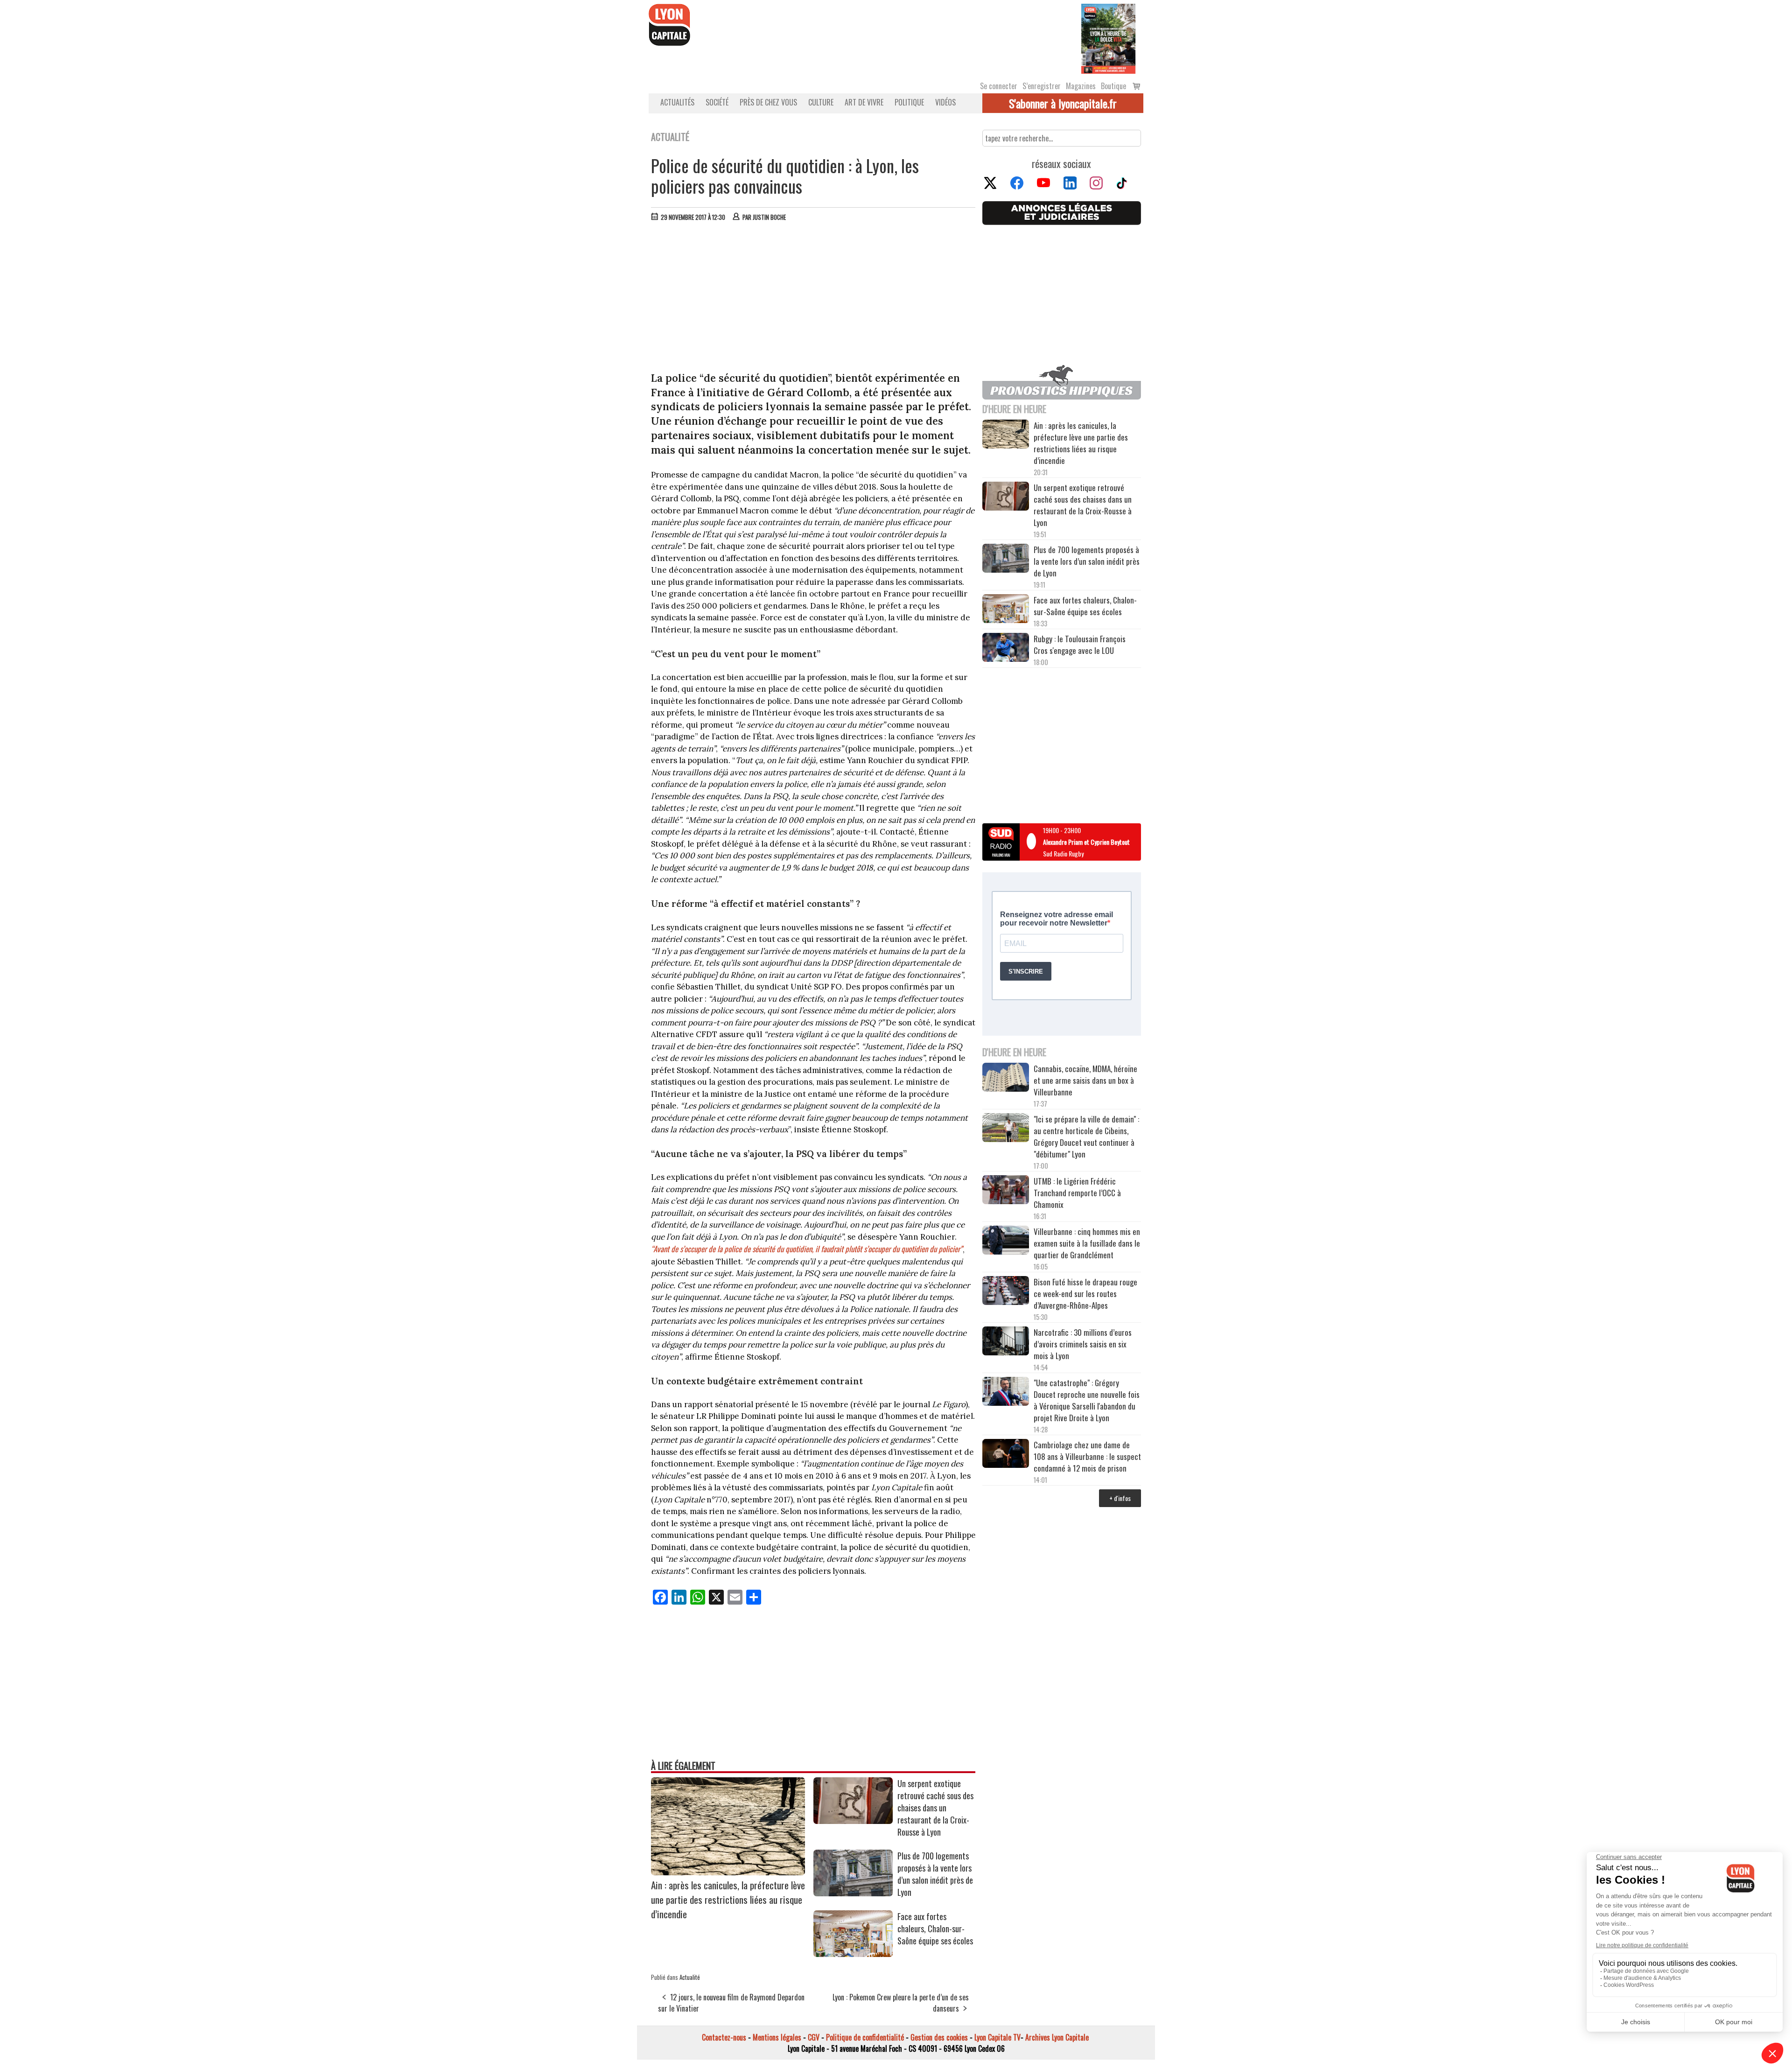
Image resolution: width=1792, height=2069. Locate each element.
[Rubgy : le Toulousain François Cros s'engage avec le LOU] (1006, 649)
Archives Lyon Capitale (1057, 2037)
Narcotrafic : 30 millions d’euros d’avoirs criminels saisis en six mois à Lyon (1083, 1344)
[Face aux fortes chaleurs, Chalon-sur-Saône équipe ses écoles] (853, 1954)
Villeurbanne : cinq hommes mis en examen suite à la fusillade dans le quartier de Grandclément (1087, 1243)
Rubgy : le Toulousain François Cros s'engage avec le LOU (1080, 645)
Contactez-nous (724, 2037)
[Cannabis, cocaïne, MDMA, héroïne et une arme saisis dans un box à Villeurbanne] (1006, 1079)
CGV (814, 2037)
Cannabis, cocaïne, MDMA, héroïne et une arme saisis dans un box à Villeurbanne (1085, 1080)
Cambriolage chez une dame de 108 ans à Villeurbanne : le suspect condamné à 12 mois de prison (1087, 1456)
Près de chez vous (768, 102)
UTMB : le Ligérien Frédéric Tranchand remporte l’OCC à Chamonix (1077, 1193)
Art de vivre (864, 102)
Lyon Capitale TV (997, 2037)
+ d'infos (1120, 1498)
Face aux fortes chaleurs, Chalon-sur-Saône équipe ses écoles (935, 1929)
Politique (909, 102)
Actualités (677, 102)
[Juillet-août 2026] (1108, 38)
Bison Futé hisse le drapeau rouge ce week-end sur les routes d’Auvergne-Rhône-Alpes (1085, 1294)
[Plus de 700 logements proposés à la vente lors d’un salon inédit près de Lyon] (853, 1893)
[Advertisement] (813, 299)
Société (717, 102)
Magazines (1081, 86)
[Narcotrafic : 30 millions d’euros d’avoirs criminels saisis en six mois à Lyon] (1006, 1342)
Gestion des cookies (939, 2037)
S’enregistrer (1042, 86)
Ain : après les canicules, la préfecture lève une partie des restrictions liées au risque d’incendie (728, 1899)
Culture (821, 102)
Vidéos (945, 102)
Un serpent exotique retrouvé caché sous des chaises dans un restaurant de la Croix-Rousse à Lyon (935, 1808)
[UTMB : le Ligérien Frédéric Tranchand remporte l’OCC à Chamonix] (1006, 1191)
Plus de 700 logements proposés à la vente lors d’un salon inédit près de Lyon (935, 1874)
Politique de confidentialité (865, 2037)
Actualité (690, 1977)
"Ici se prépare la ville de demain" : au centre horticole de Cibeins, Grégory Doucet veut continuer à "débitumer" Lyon (1086, 1136)
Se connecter (999, 86)
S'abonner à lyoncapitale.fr (1063, 103)
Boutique (1113, 86)
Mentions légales (777, 2037)
